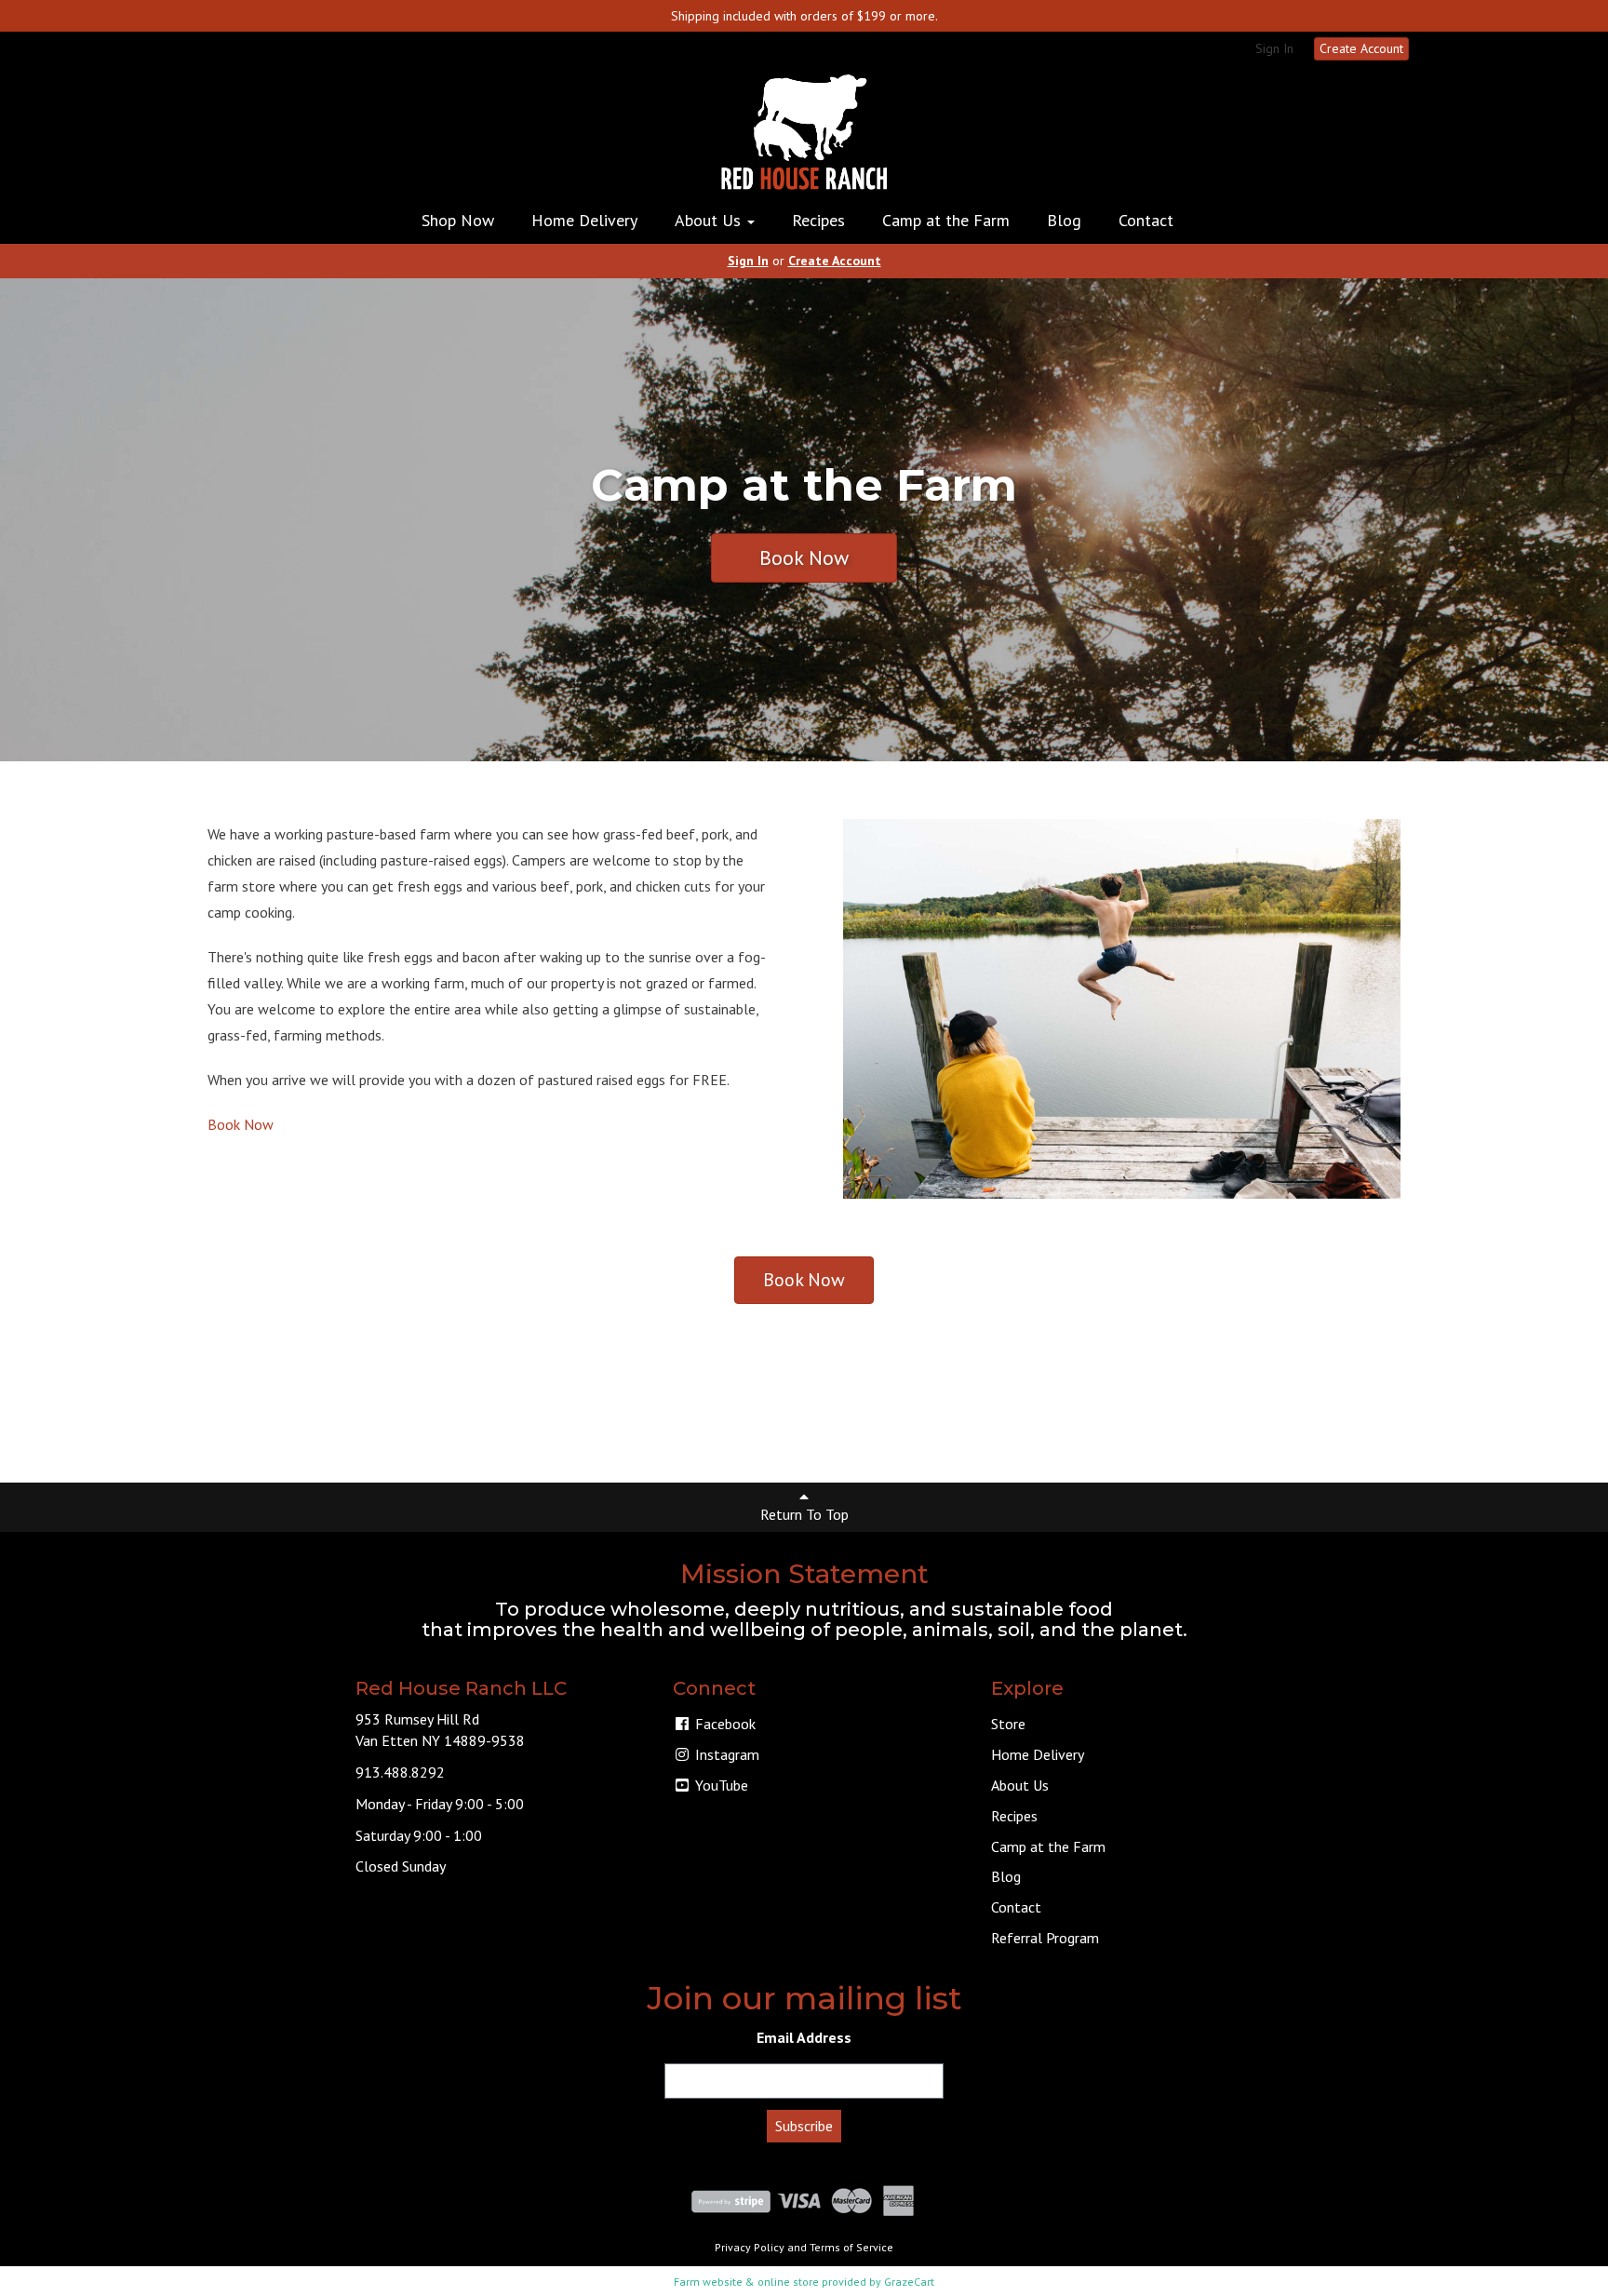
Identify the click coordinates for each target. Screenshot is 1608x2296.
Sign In (1274, 48)
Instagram (725, 1754)
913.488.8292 (400, 1772)
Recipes (818, 220)
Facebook (724, 1724)
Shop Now (458, 220)
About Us (710, 220)
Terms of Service (851, 2247)
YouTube (720, 1785)
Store (1008, 1724)
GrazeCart (909, 2282)
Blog (1064, 220)
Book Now (804, 557)
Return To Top (804, 1514)
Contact (1146, 220)
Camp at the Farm (946, 220)
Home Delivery (584, 220)
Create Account (1361, 48)
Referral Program (1045, 1938)
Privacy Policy (750, 2247)
